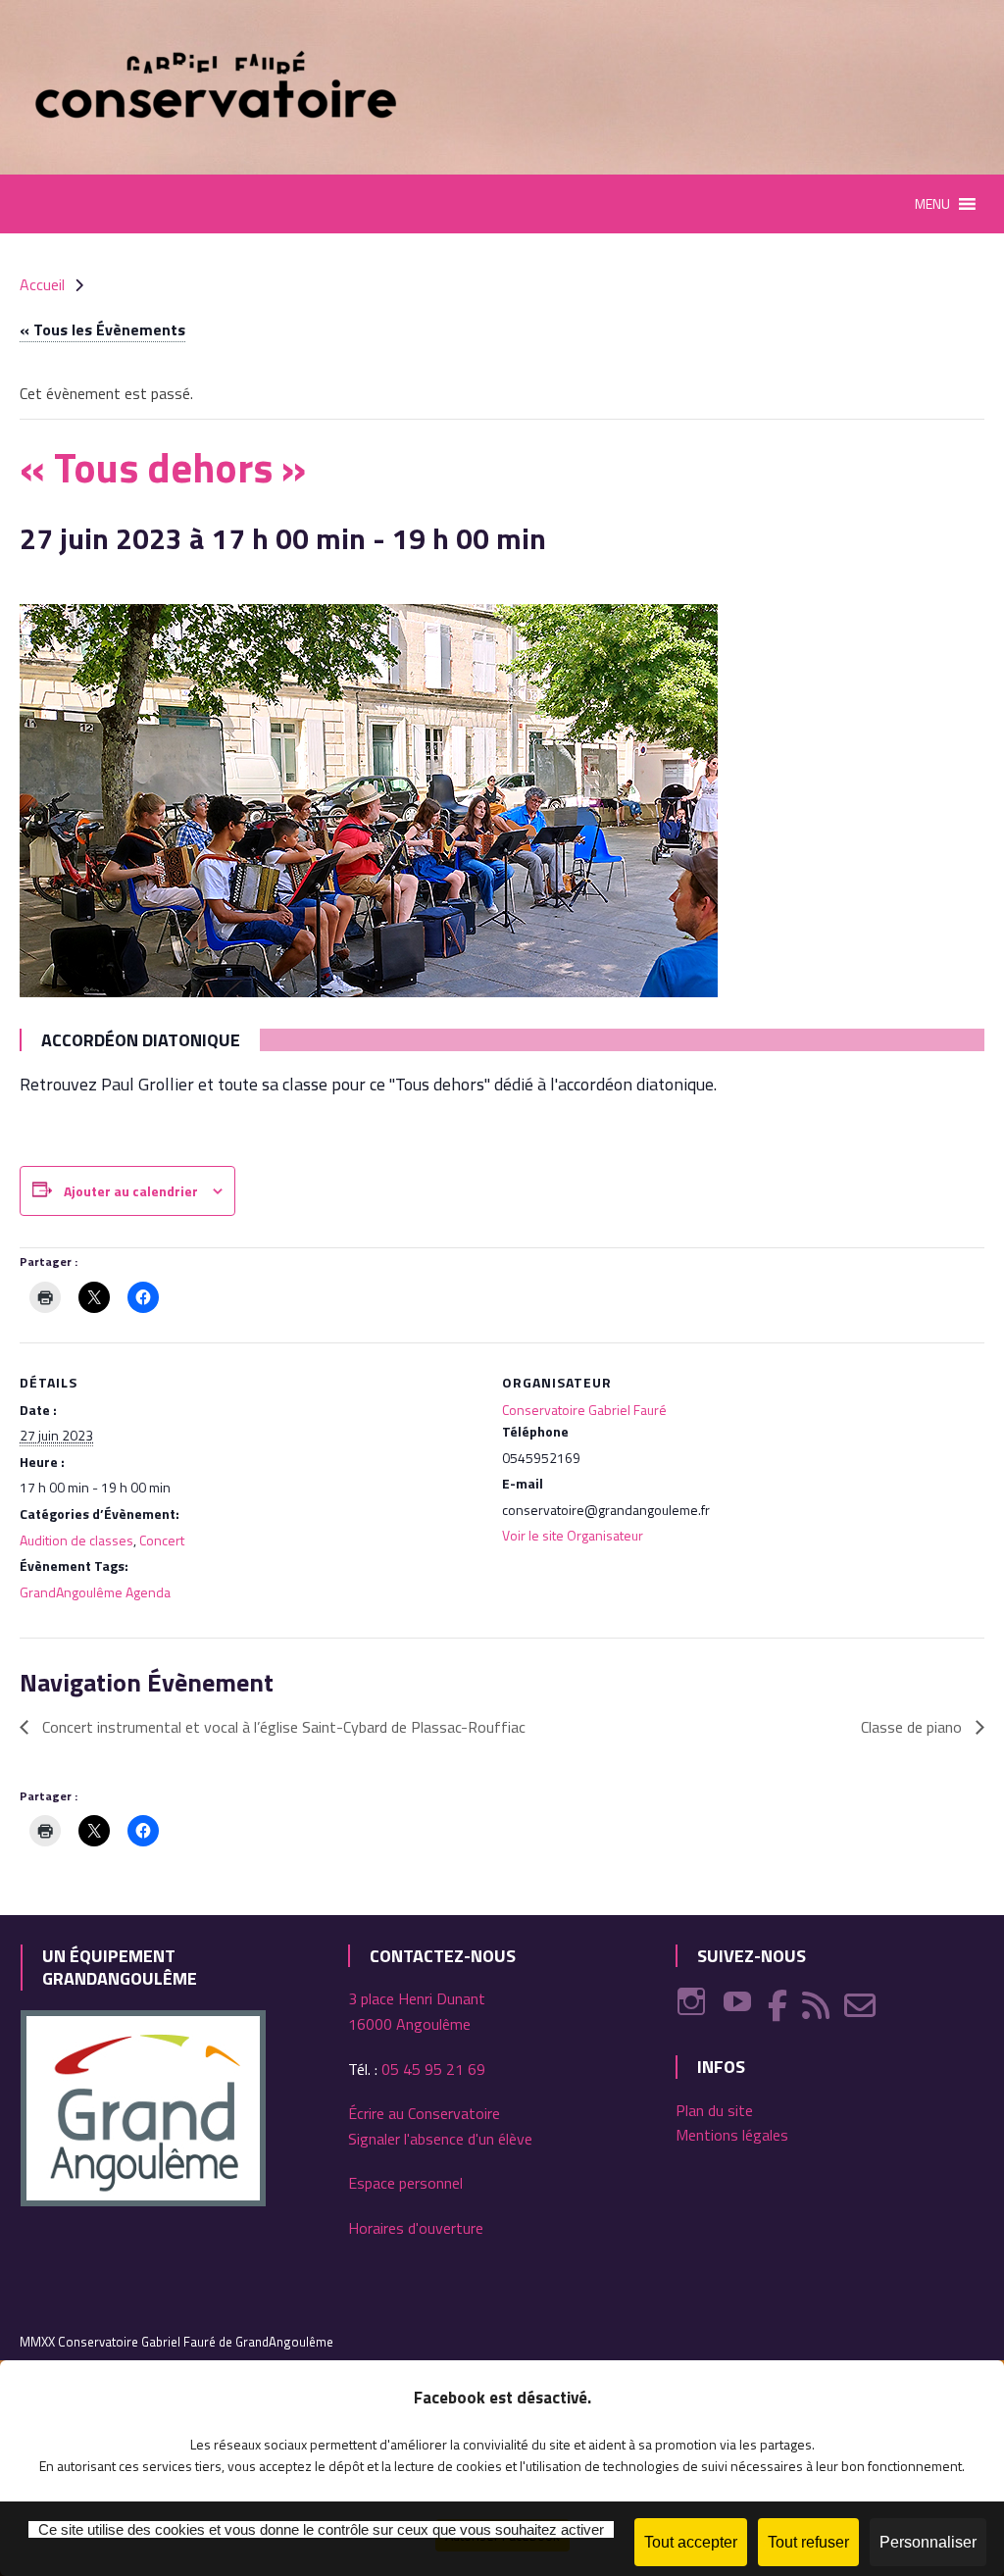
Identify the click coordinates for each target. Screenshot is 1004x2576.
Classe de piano (913, 1727)
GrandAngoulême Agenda (95, 1592)
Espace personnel (405, 2183)
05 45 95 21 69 (433, 2069)
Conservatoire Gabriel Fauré (584, 1410)
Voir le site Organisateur (573, 1535)
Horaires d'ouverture (416, 2228)
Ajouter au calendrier (131, 1191)
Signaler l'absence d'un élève (440, 2139)
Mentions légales (732, 2135)
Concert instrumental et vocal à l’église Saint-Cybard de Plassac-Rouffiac (282, 1727)
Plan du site (714, 2110)
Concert (162, 1540)
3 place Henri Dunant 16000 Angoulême (417, 2011)
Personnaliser (928, 2542)
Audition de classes (76, 1540)
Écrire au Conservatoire (424, 2113)
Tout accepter (691, 2542)
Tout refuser (808, 2542)
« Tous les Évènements (102, 329)
